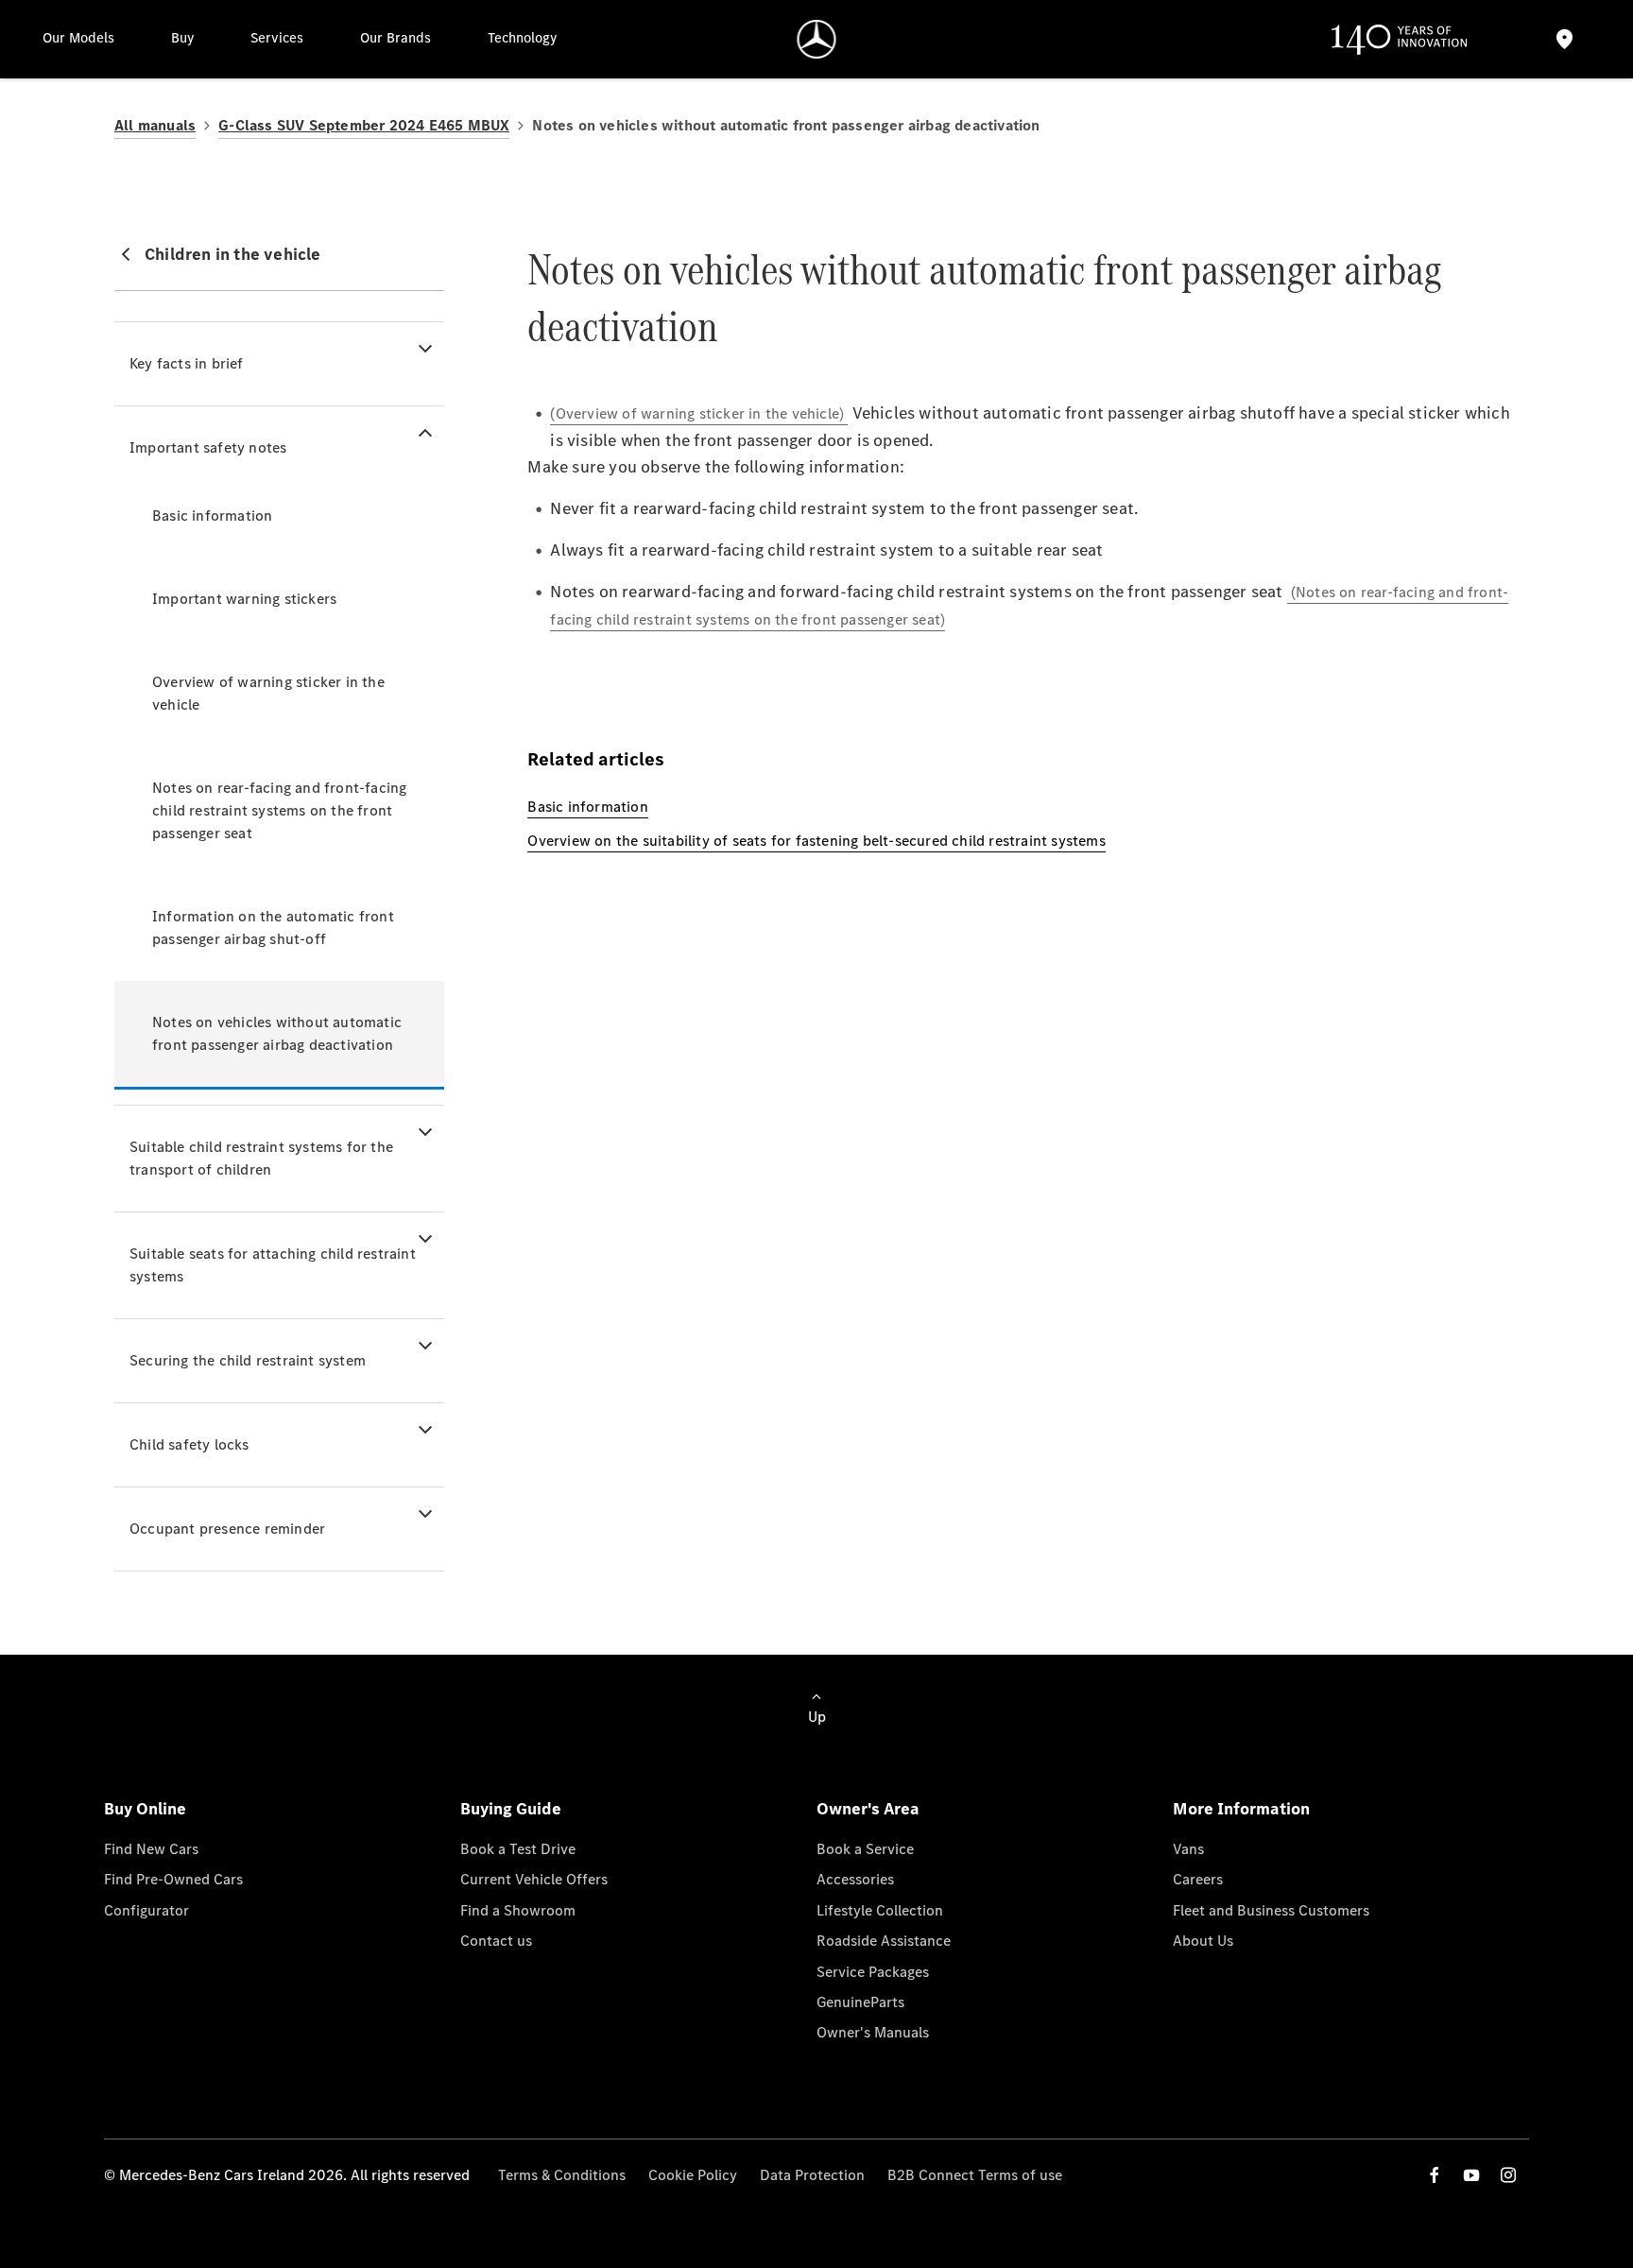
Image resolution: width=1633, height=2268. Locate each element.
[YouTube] (1471, 2175)
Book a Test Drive (518, 1849)
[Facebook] (1435, 2175)
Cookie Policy (693, 2175)
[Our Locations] (1565, 39)
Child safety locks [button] (189, 1444)
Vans (1188, 1849)
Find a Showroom (518, 1910)
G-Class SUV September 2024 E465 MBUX (364, 125)
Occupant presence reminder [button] (227, 1529)
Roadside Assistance (884, 1941)
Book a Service (865, 1849)
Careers (1198, 1879)
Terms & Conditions (562, 2175)
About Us (1203, 1941)
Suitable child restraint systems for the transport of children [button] (261, 1158)
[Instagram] (1508, 2175)
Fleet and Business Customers (1271, 1910)
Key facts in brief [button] (187, 363)
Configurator (146, 1910)
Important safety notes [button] (208, 447)
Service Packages (873, 1972)
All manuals (155, 125)
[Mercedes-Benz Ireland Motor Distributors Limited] (817, 39)
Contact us (496, 1941)
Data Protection (812, 2175)
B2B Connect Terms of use (975, 2175)
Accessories (855, 1879)
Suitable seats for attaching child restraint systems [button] (273, 1265)
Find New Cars (151, 1849)
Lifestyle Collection (880, 1910)
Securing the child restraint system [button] (248, 1360)
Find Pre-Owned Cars (173, 1879)
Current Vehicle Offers (534, 1879)
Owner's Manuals (873, 2032)
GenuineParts (860, 2002)
